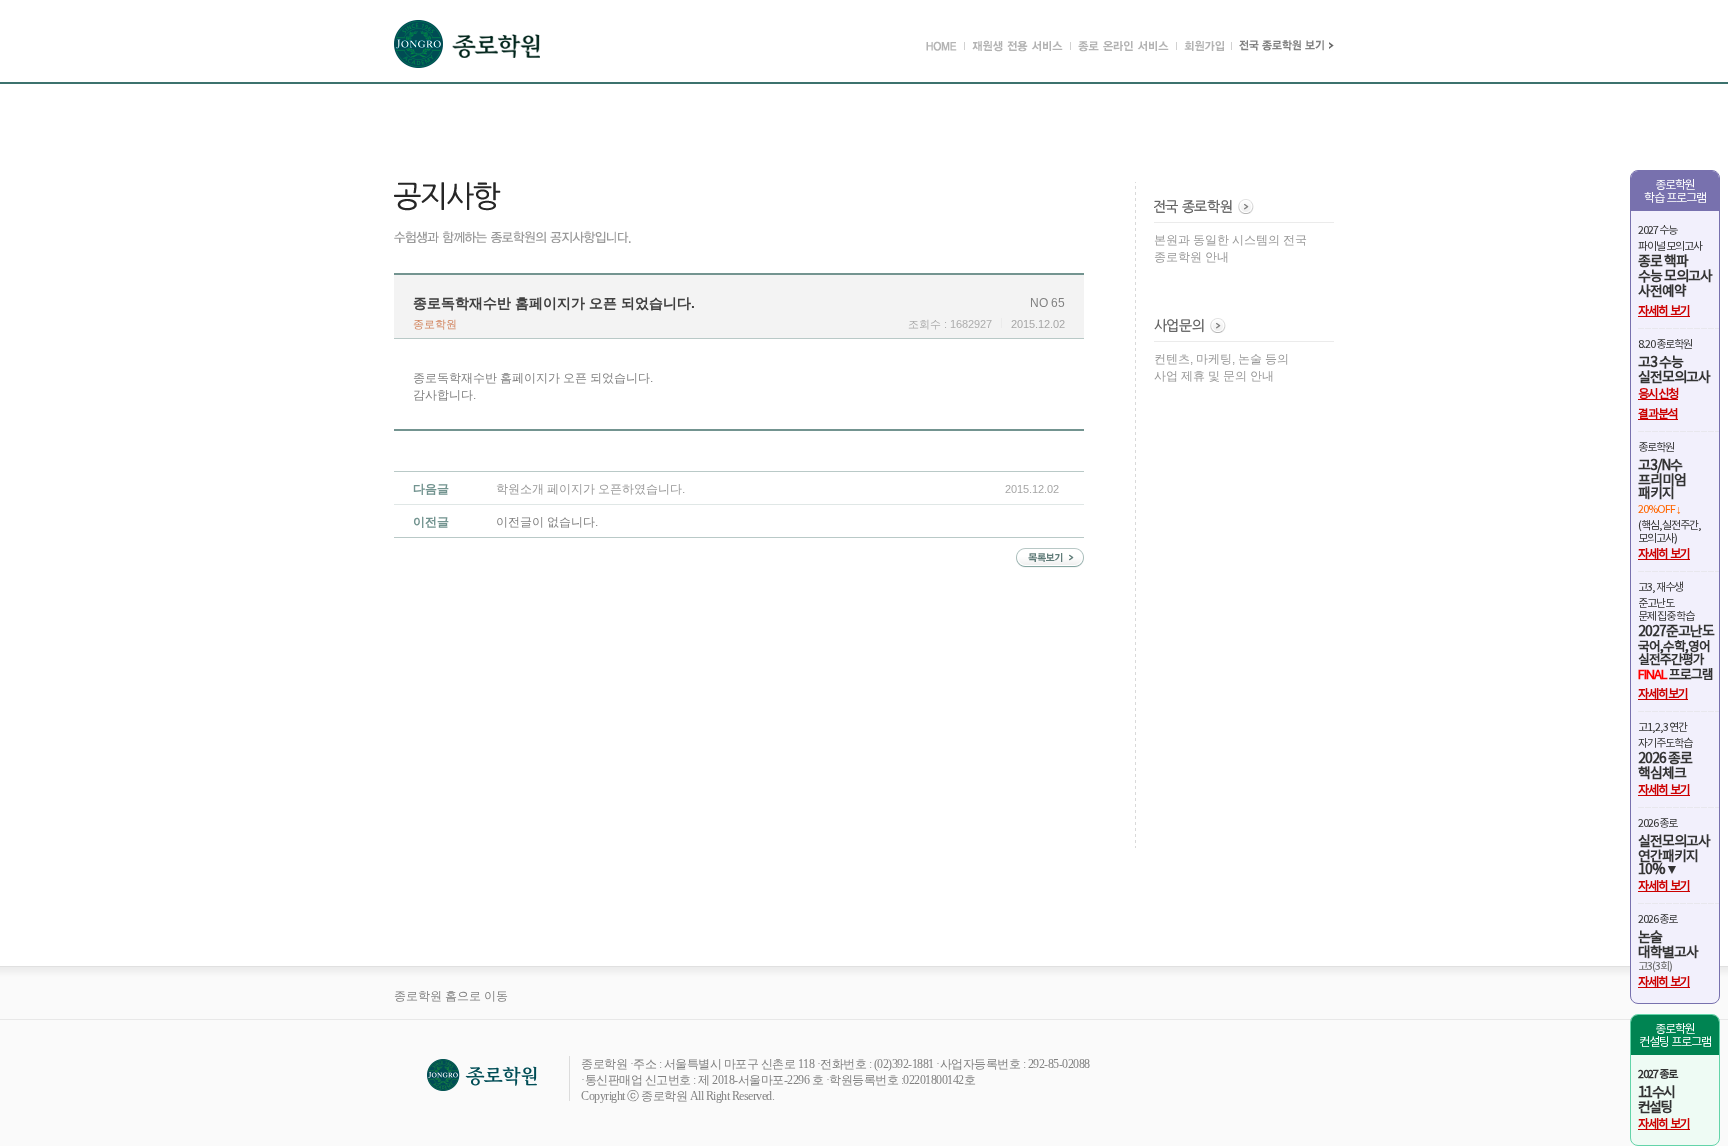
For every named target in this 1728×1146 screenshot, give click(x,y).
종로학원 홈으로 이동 (451, 996)
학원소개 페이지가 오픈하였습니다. (590, 489)
